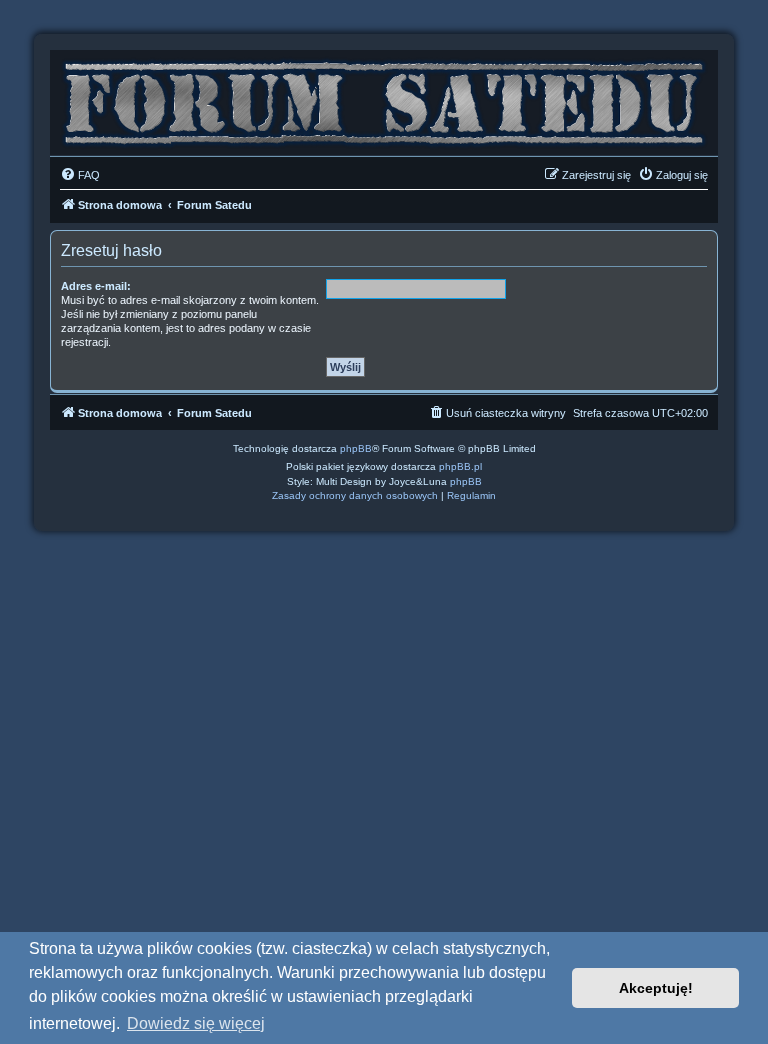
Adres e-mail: (96, 286)
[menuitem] (80, 175)
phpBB (356, 448)
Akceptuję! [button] (656, 988)
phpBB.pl (460, 466)
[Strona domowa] (384, 98)
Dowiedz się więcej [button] (196, 1023)
